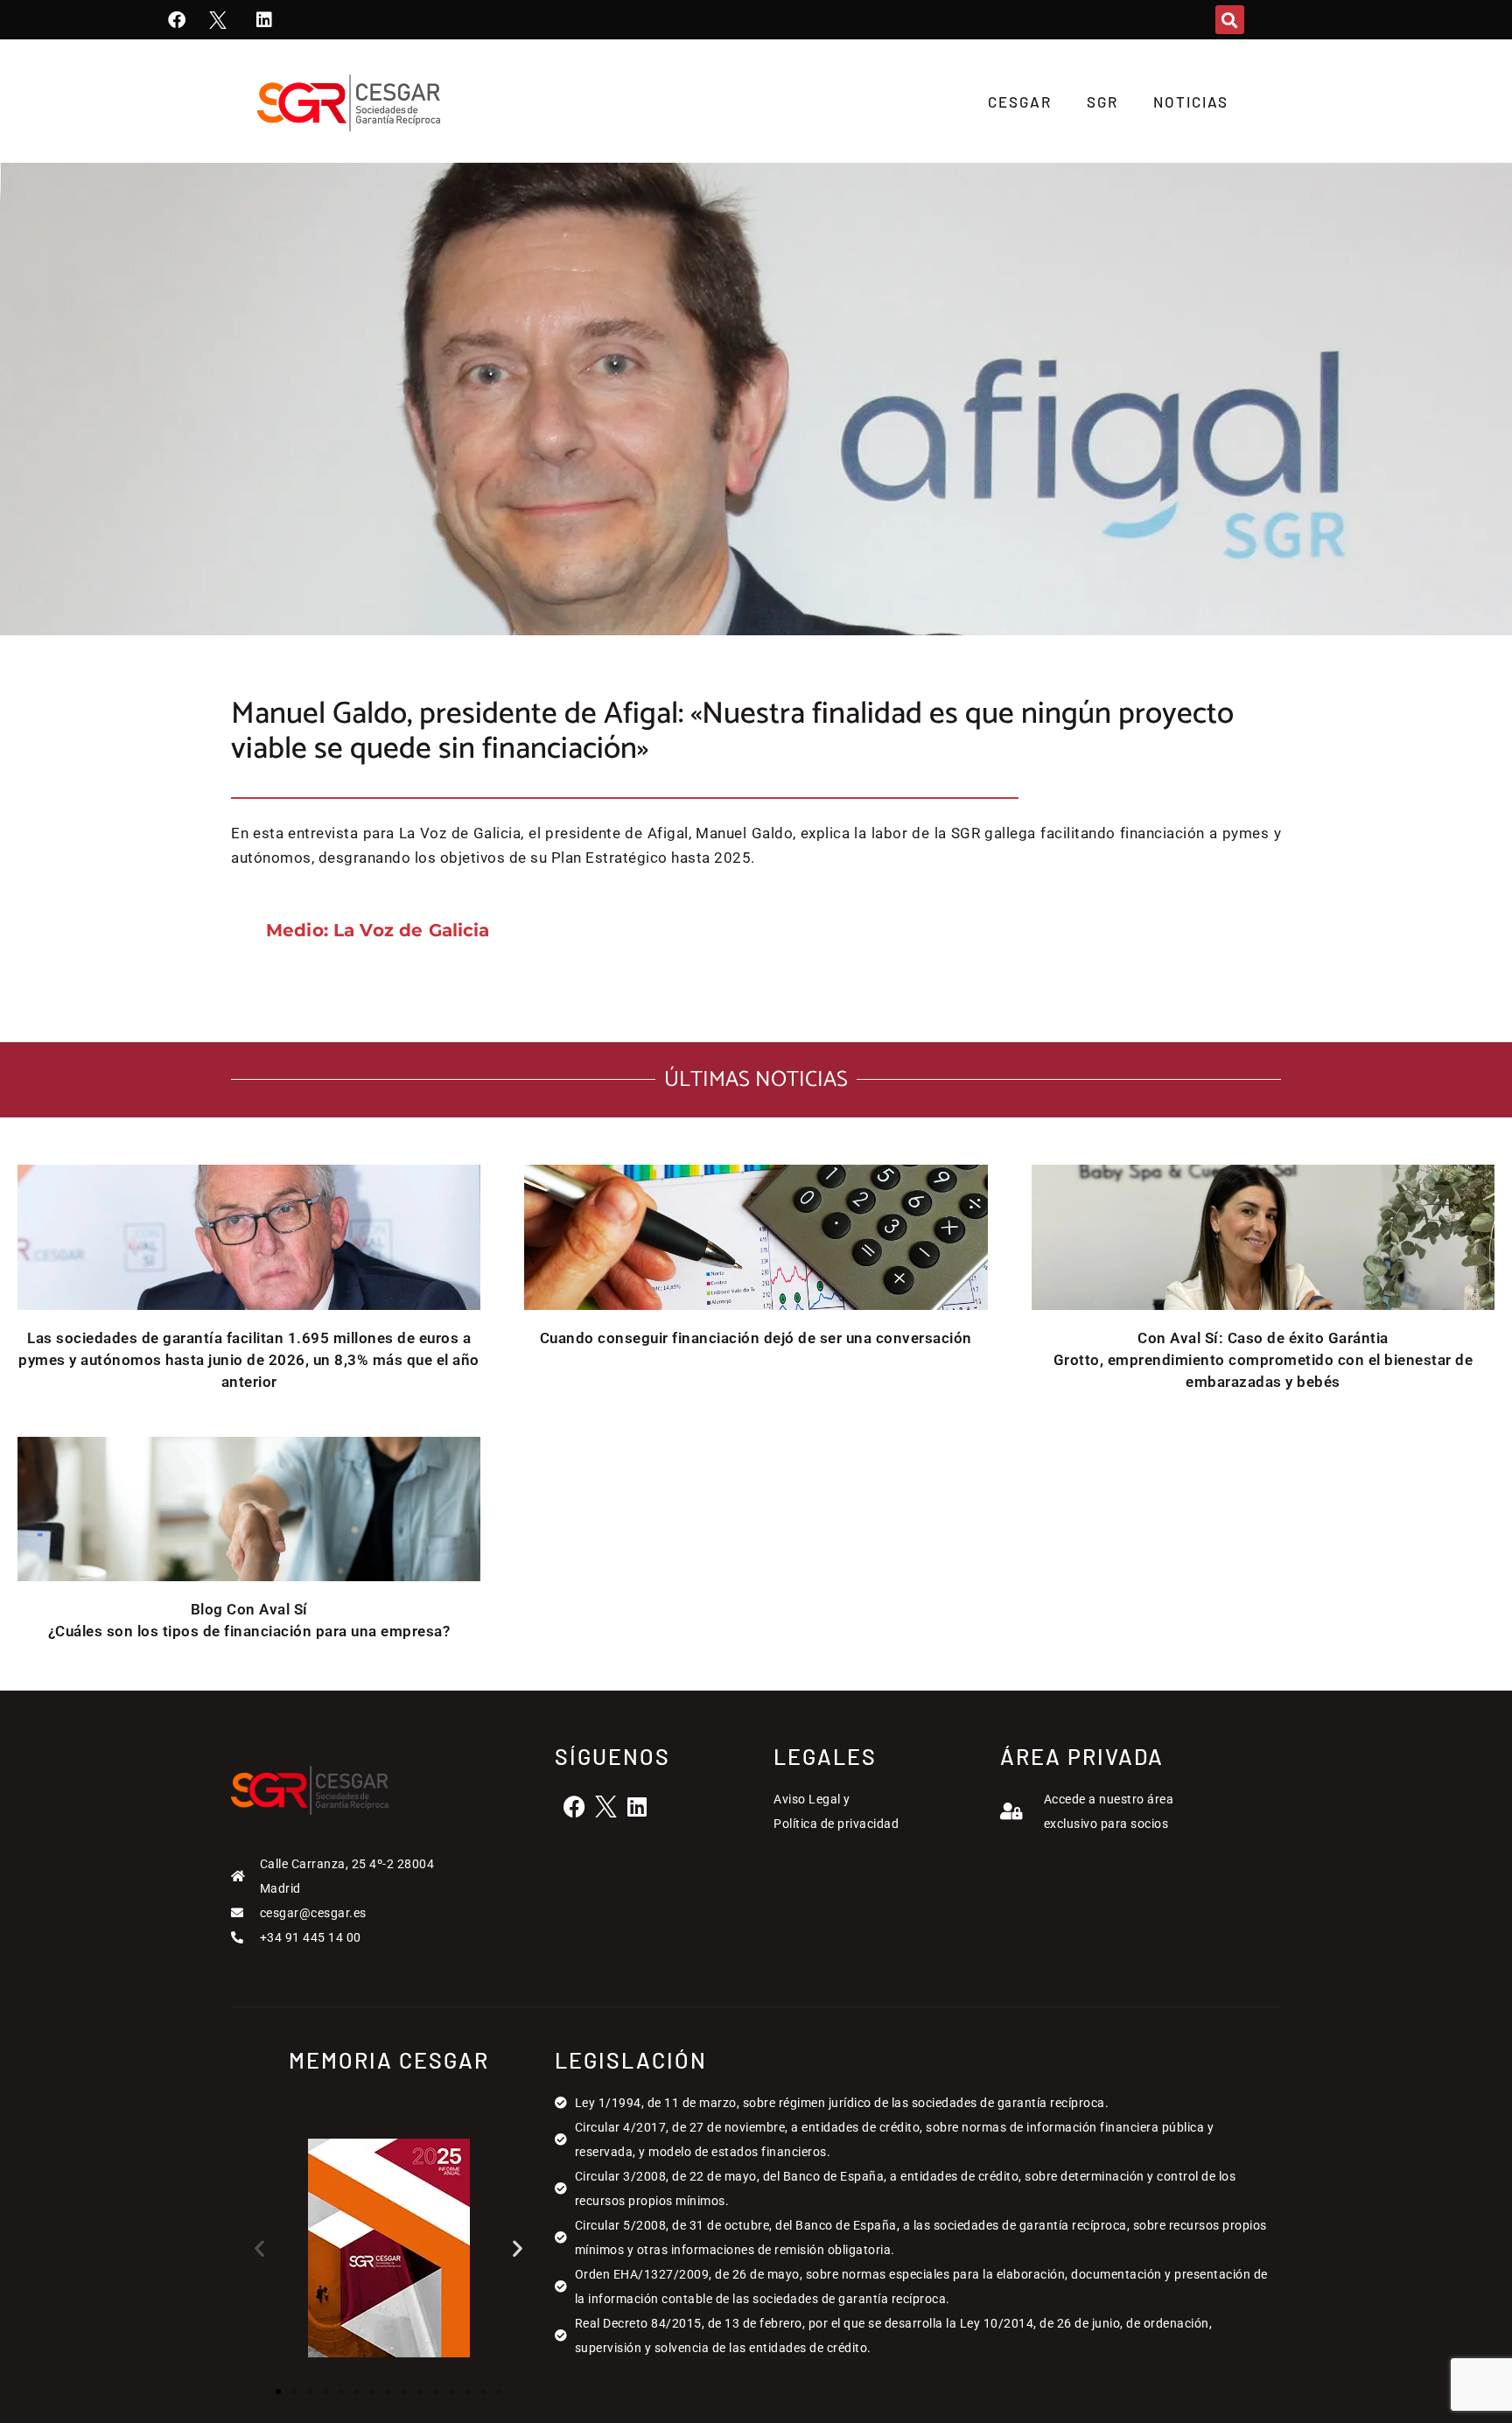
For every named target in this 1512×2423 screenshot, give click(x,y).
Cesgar (1020, 102)
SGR (1102, 102)
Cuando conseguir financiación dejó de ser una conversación (756, 1338)
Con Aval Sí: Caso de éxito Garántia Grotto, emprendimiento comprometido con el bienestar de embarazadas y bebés (1263, 1360)
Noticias (1191, 102)
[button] (1230, 20)
